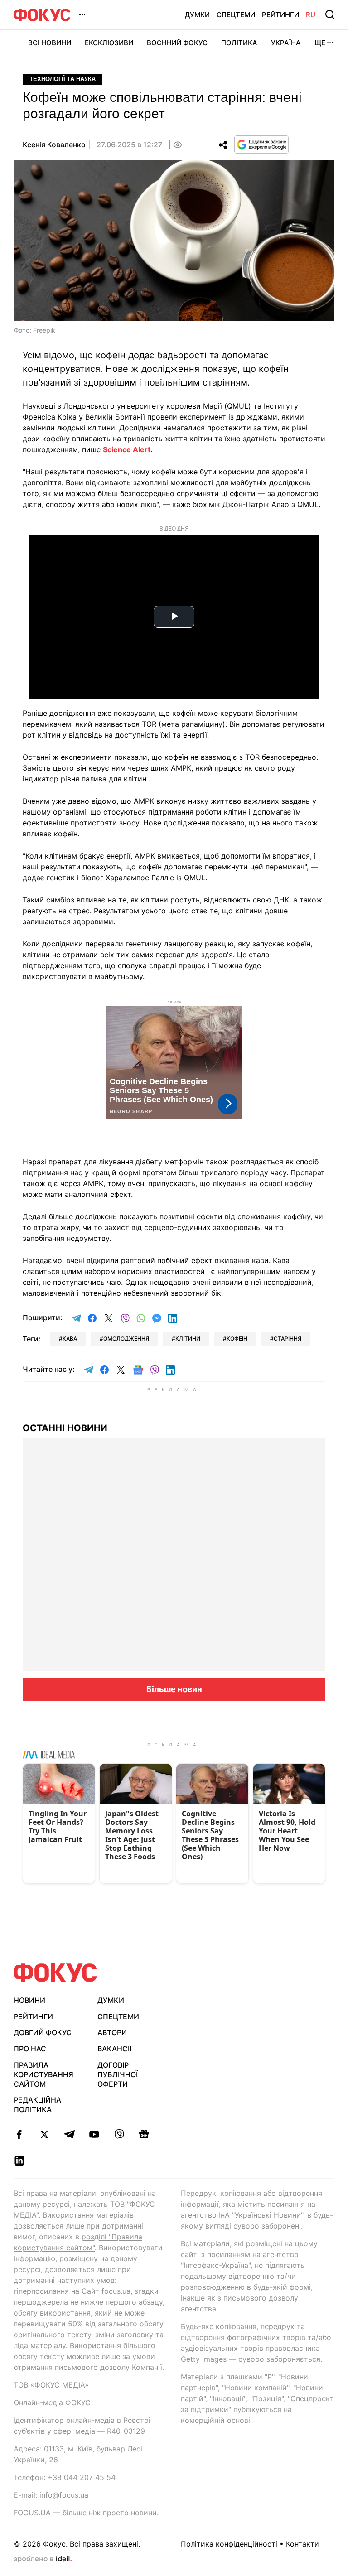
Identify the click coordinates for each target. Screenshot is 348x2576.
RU (311, 15)
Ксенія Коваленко (54, 145)
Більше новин (174, 1689)
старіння (288, 1339)
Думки (197, 15)
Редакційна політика (37, 2105)
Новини (29, 2000)
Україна (286, 43)
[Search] (330, 14)
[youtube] (94, 2134)
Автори (112, 2032)
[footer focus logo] (55, 1973)
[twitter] (44, 2134)
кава (70, 1339)
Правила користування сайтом (43, 2074)
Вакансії (114, 2049)
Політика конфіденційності (229, 2544)
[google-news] (144, 2134)
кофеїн (237, 1339)
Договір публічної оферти (118, 2074)
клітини (188, 1339)
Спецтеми (236, 15)
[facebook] (19, 2134)
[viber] (119, 2134)
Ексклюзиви (109, 43)
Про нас (30, 2049)
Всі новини (50, 43)
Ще (320, 43)
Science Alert (127, 449)
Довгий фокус (43, 2032)
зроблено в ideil (43, 2559)
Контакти (302, 2544)
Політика (239, 43)
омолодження (126, 1339)
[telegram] (69, 2134)
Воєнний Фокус (177, 43)
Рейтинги (280, 15)
